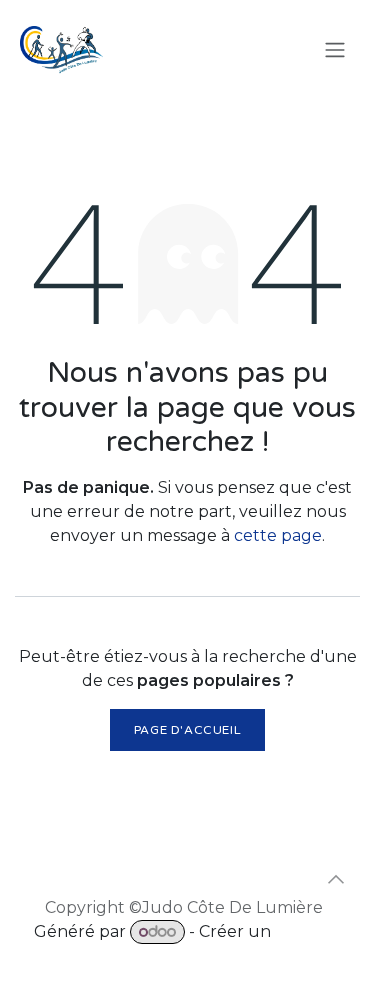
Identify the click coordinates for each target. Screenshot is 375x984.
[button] (336, 879)
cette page (278, 535)
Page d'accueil (187, 730)
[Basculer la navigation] (335, 50)
